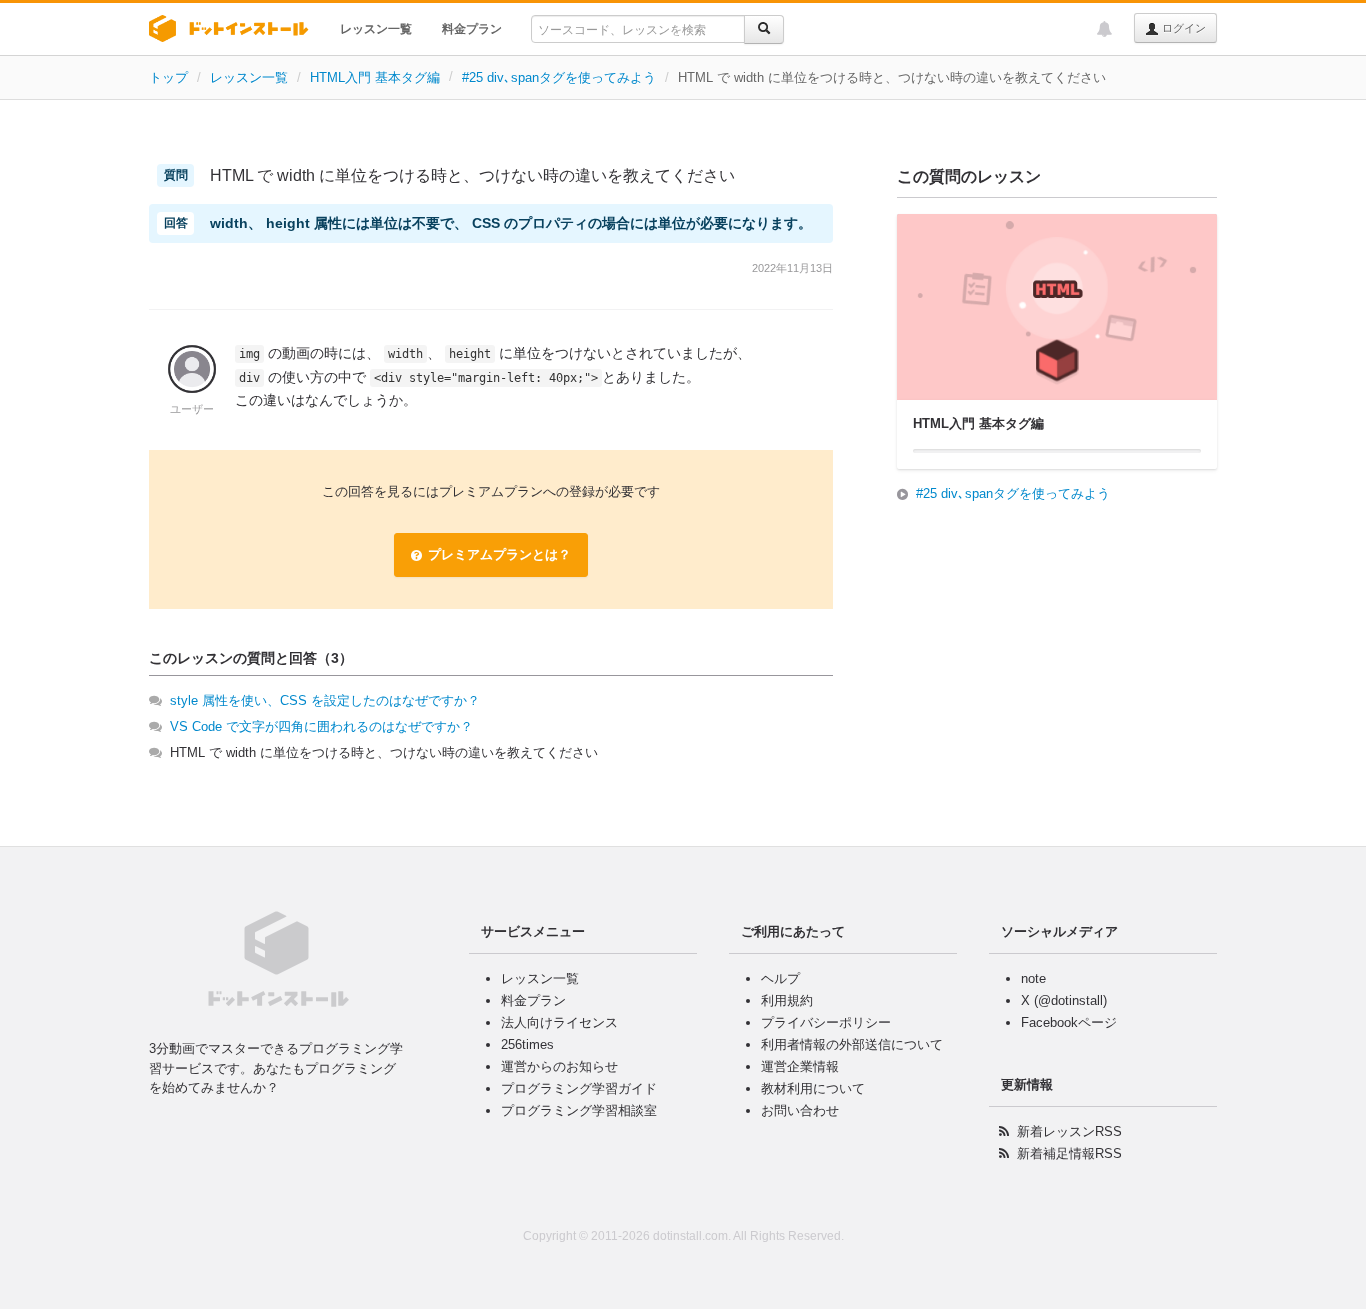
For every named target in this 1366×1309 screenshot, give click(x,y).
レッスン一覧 (376, 29)
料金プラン (472, 29)
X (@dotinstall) (1064, 1000)
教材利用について (813, 1088)
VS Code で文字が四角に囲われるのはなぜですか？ (321, 726)
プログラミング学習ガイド (579, 1088)
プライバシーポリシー (826, 1022)
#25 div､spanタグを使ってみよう (559, 77)
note (1033, 978)
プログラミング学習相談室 (579, 1110)
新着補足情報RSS (1069, 1153)
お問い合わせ (800, 1110)
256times (527, 1044)
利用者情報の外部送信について (852, 1044)
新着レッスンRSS (1069, 1131)
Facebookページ (1069, 1022)
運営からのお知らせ (559, 1066)
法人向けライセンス (559, 1022)
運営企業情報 (800, 1066)
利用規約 (787, 1000)
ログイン (1182, 28)
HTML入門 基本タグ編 (375, 77)
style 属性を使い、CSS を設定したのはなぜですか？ (325, 700)
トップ (168, 77)
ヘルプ (780, 978)
